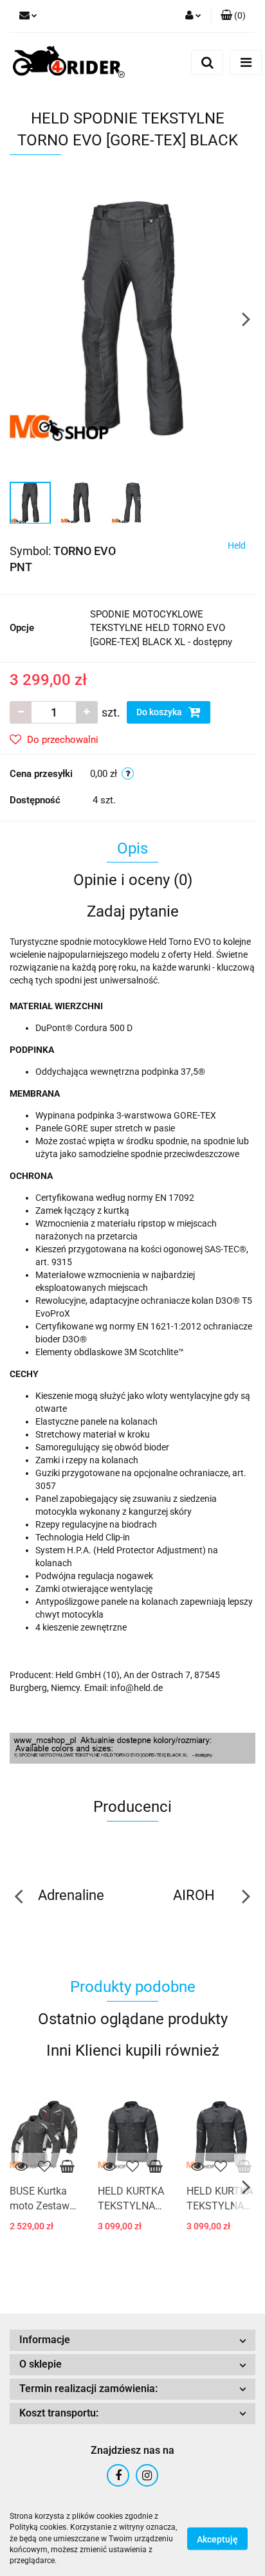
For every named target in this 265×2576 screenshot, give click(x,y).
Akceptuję (217, 2539)
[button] (233, 16)
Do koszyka (160, 712)
